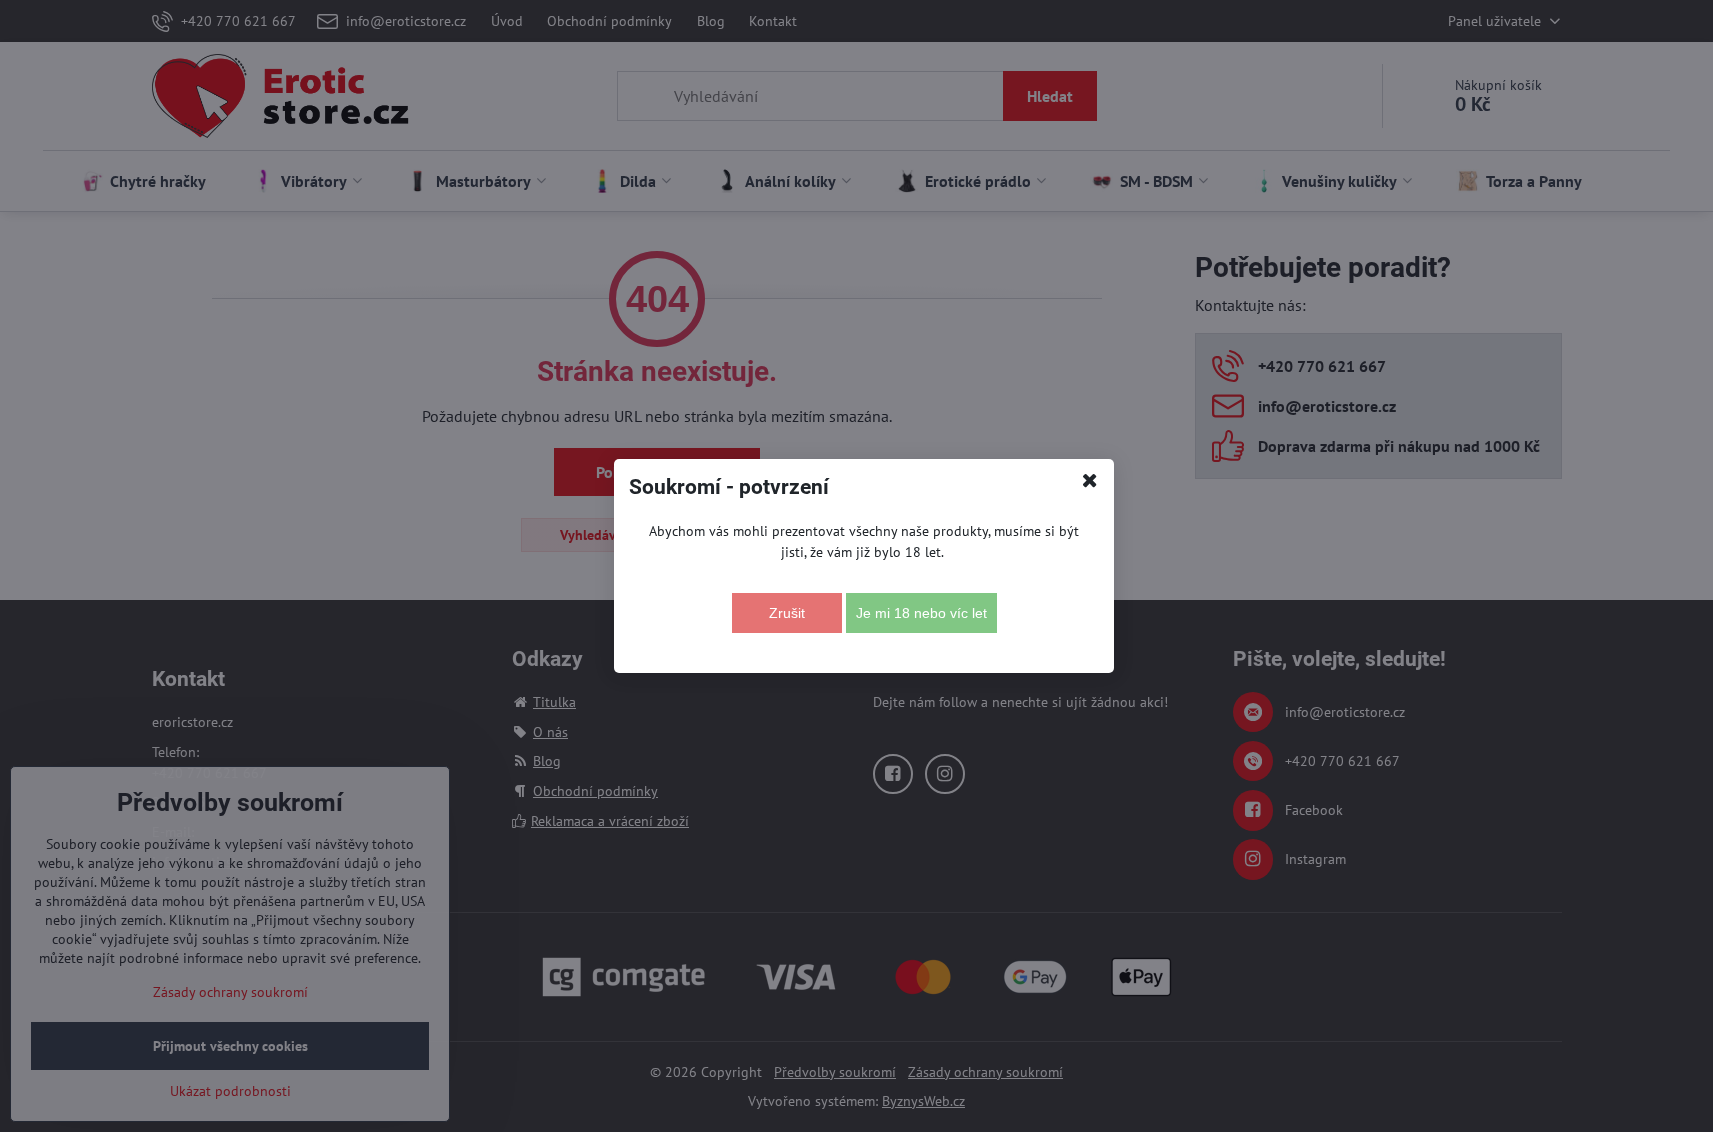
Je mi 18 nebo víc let (921, 613)
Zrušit (787, 613)
